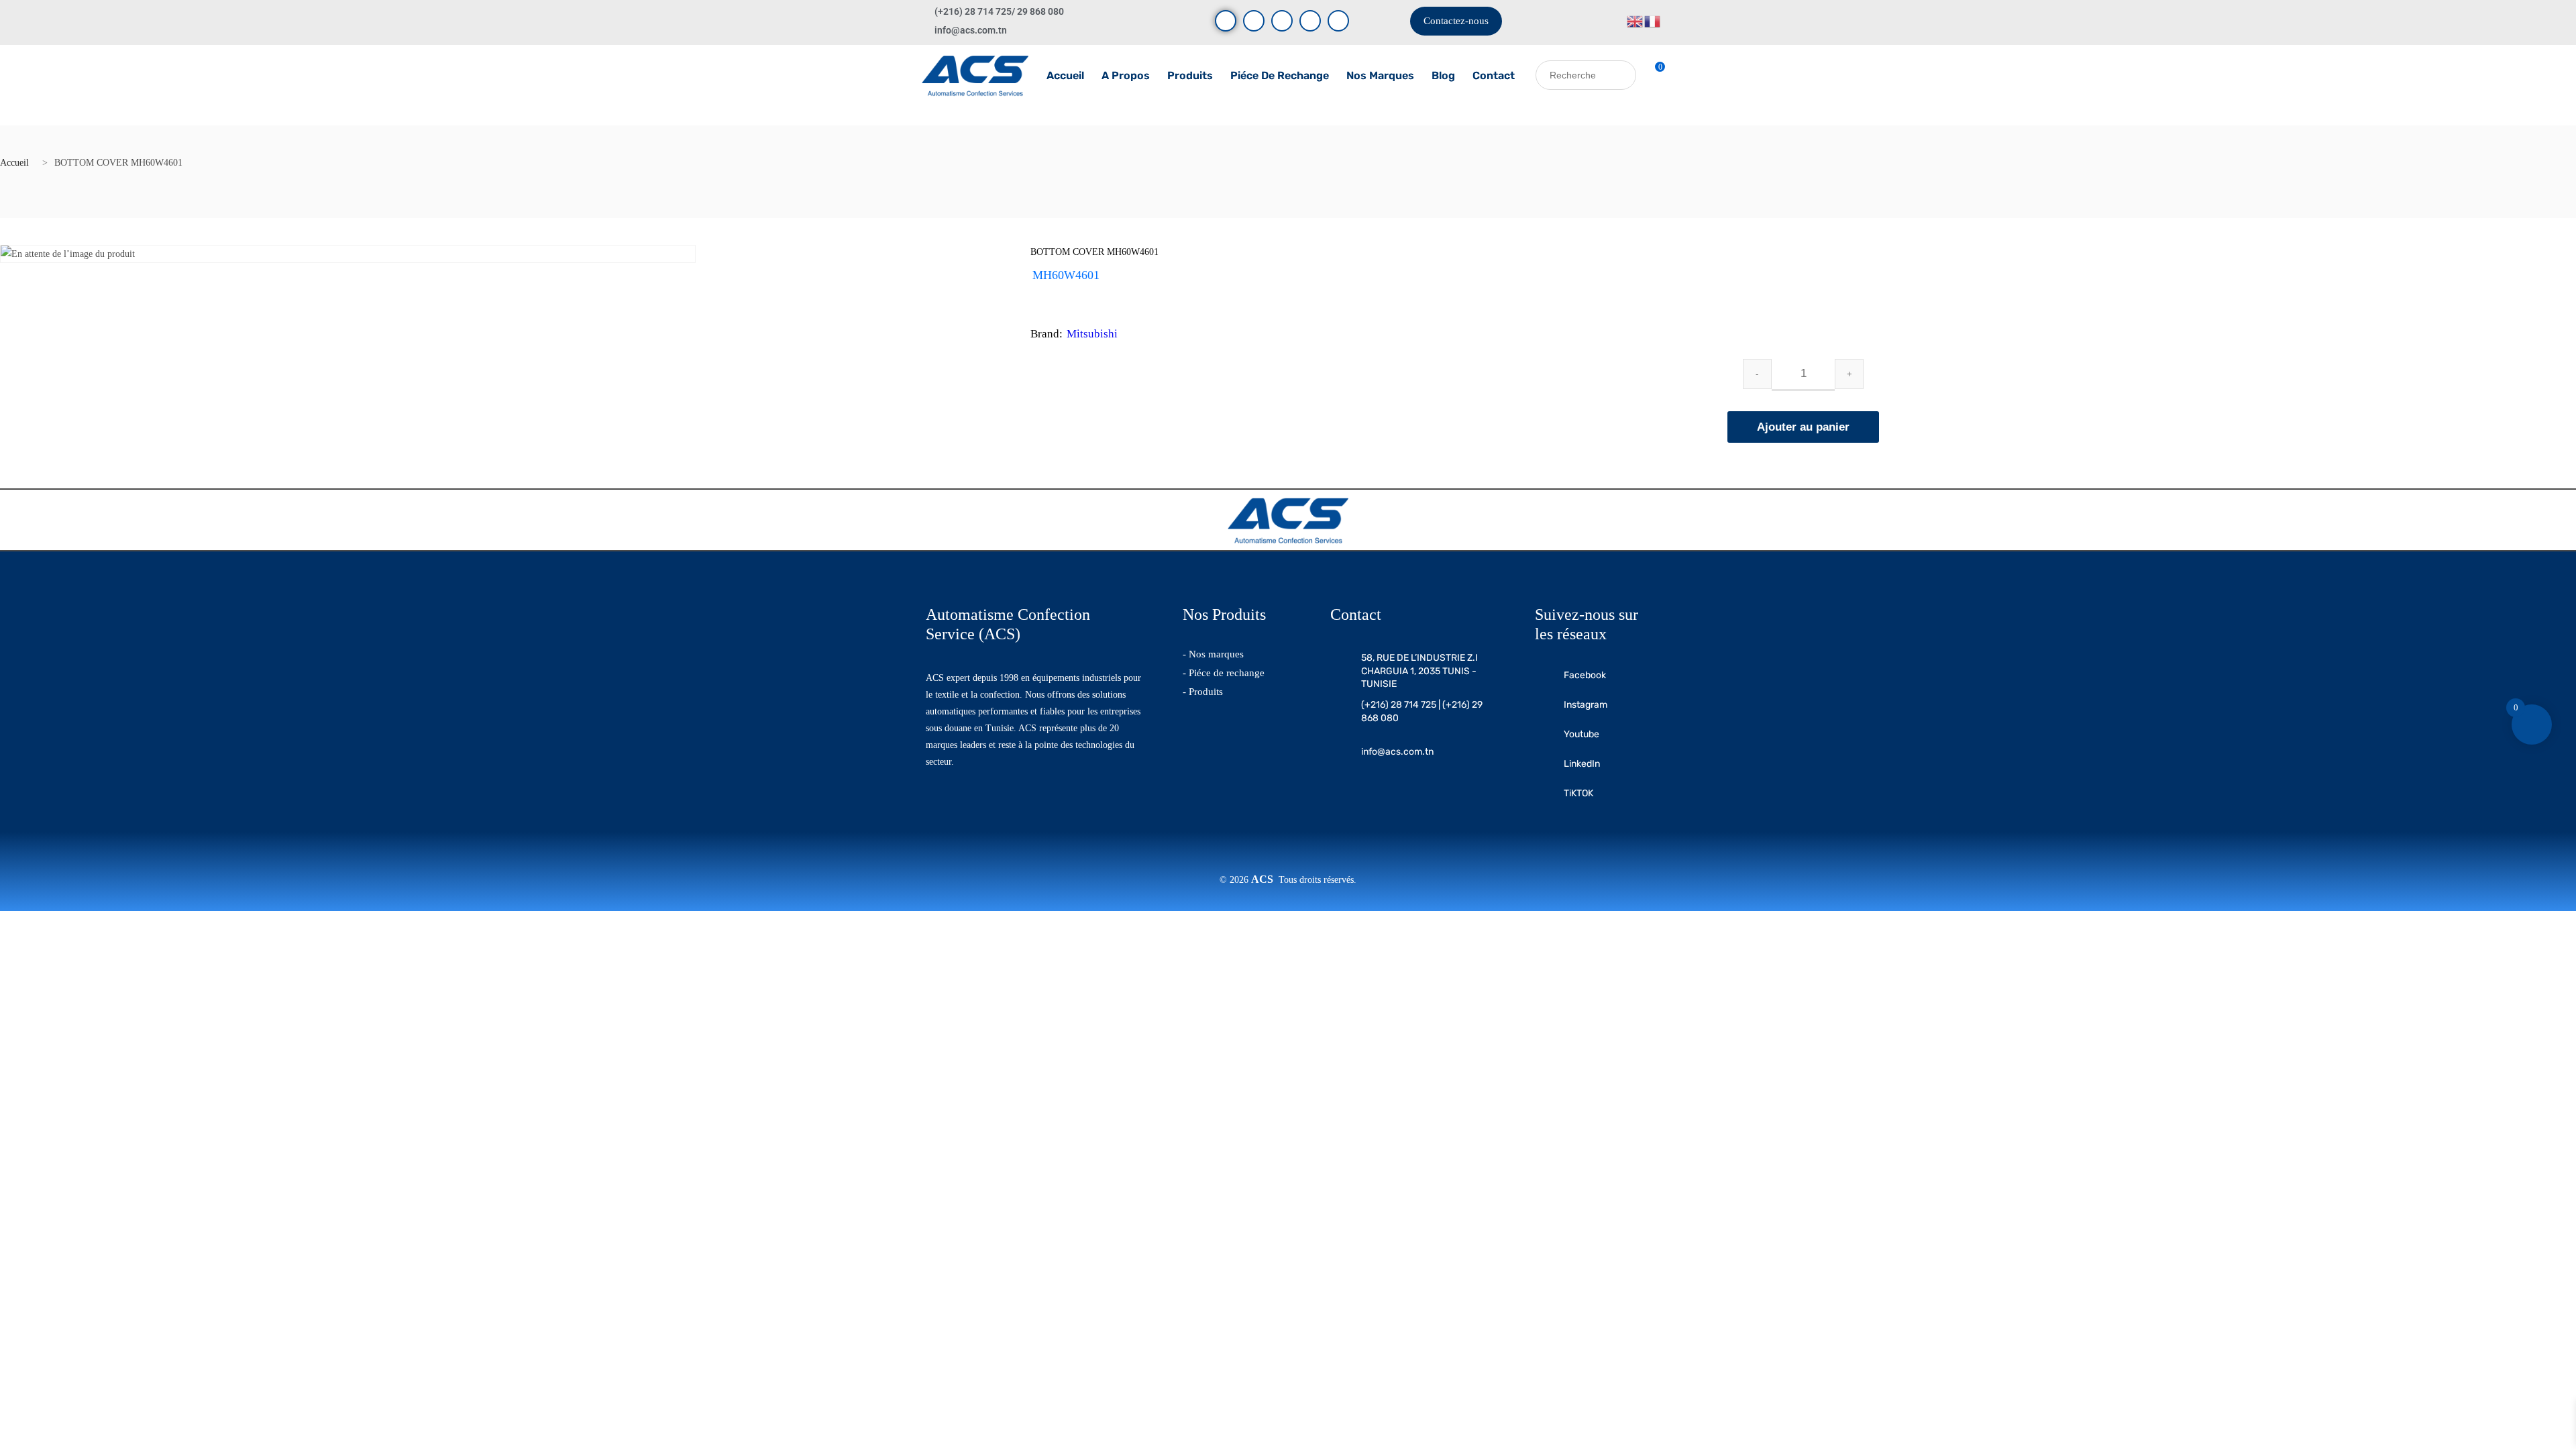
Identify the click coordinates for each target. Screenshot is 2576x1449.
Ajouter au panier (1803, 427)
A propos (1126, 75)
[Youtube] (1254, 21)
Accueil (1065, 75)
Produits (1190, 75)
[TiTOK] (1338, 21)
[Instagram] (1282, 21)
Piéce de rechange (1280, 75)
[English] (1635, 20)
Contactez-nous (1456, 21)
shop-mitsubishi (1091, 292)
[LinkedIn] (1310, 21)
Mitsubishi (1092, 334)
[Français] (1653, 20)
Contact (1494, 75)
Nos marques (1380, 75)
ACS (1265, 879)
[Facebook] (1226, 21)
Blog (1443, 75)
